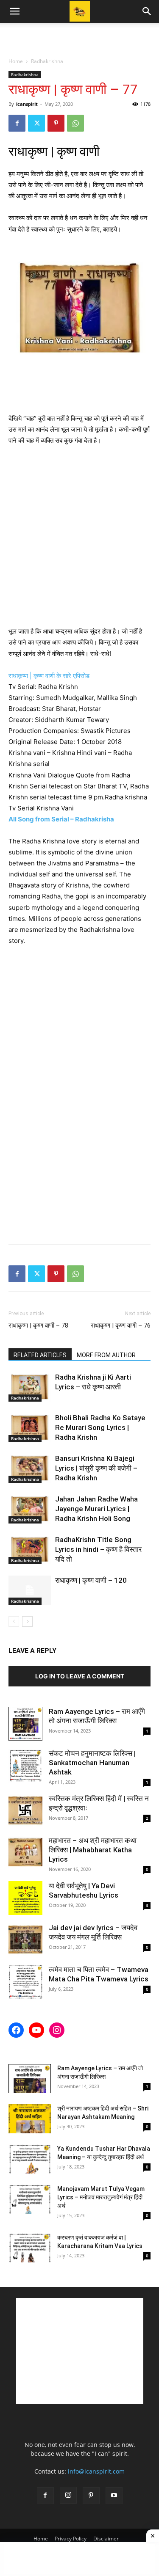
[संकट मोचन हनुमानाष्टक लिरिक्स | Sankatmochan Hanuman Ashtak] (25, 1766)
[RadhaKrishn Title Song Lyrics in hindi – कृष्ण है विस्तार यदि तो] (30, 1550)
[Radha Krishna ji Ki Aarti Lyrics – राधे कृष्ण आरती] (30, 1387)
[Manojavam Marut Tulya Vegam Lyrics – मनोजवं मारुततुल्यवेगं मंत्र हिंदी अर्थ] (30, 2199)
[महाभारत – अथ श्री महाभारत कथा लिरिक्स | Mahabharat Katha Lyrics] (25, 1853)
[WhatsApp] (75, 123)
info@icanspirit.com (96, 2471)
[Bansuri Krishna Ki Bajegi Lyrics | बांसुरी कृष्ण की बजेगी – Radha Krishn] (30, 1468)
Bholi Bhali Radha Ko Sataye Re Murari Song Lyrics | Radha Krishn (100, 1427)
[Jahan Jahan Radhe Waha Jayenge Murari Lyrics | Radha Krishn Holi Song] (30, 1509)
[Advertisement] (80, 38)
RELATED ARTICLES (40, 1355)
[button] (14, 11)
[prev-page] (14, 1621)
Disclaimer (106, 2539)
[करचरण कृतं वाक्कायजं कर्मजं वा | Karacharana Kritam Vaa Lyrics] (30, 2248)
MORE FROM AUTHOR (106, 1355)
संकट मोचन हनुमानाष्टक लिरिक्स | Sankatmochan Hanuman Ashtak (92, 1763)
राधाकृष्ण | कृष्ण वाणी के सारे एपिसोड (50, 676)
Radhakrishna (47, 61)
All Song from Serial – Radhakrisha (62, 819)
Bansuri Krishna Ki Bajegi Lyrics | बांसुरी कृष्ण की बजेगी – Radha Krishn (96, 1468)
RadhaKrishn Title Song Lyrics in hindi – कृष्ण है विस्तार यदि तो (98, 1549)
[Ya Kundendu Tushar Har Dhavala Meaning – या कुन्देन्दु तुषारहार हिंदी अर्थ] (30, 2159)
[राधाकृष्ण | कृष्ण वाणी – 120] (30, 1590)
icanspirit (27, 104)
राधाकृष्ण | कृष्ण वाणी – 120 (91, 1580)
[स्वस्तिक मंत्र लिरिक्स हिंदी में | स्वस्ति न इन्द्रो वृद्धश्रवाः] (25, 1811)
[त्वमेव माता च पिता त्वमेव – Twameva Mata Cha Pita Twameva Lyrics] (25, 1982)
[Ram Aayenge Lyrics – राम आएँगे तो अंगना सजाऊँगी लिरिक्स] (25, 1724)
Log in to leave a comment (80, 1676)
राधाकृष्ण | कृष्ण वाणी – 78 (38, 1325)
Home (16, 61)
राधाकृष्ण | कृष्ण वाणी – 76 (121, 1325)
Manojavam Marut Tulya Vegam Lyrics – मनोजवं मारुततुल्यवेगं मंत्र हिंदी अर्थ (101, 2197)
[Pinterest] (56, 123)
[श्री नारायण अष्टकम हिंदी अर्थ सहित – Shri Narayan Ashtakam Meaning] (30, 2119)
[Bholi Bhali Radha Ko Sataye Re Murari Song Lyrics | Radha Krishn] (30, 1428)
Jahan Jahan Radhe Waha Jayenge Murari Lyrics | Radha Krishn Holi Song (96, 1509)
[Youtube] (114, 2496)
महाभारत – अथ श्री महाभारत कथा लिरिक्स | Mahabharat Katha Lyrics (93, 1850)
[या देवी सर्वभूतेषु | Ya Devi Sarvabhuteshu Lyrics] (25, 1898)
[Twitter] (36, 123)
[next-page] (27, 1621)
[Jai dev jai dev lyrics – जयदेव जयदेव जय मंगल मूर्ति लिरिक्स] (25, 1940)
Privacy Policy (71, 2539)
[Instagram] (68, 2495)
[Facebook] (17, 123)
